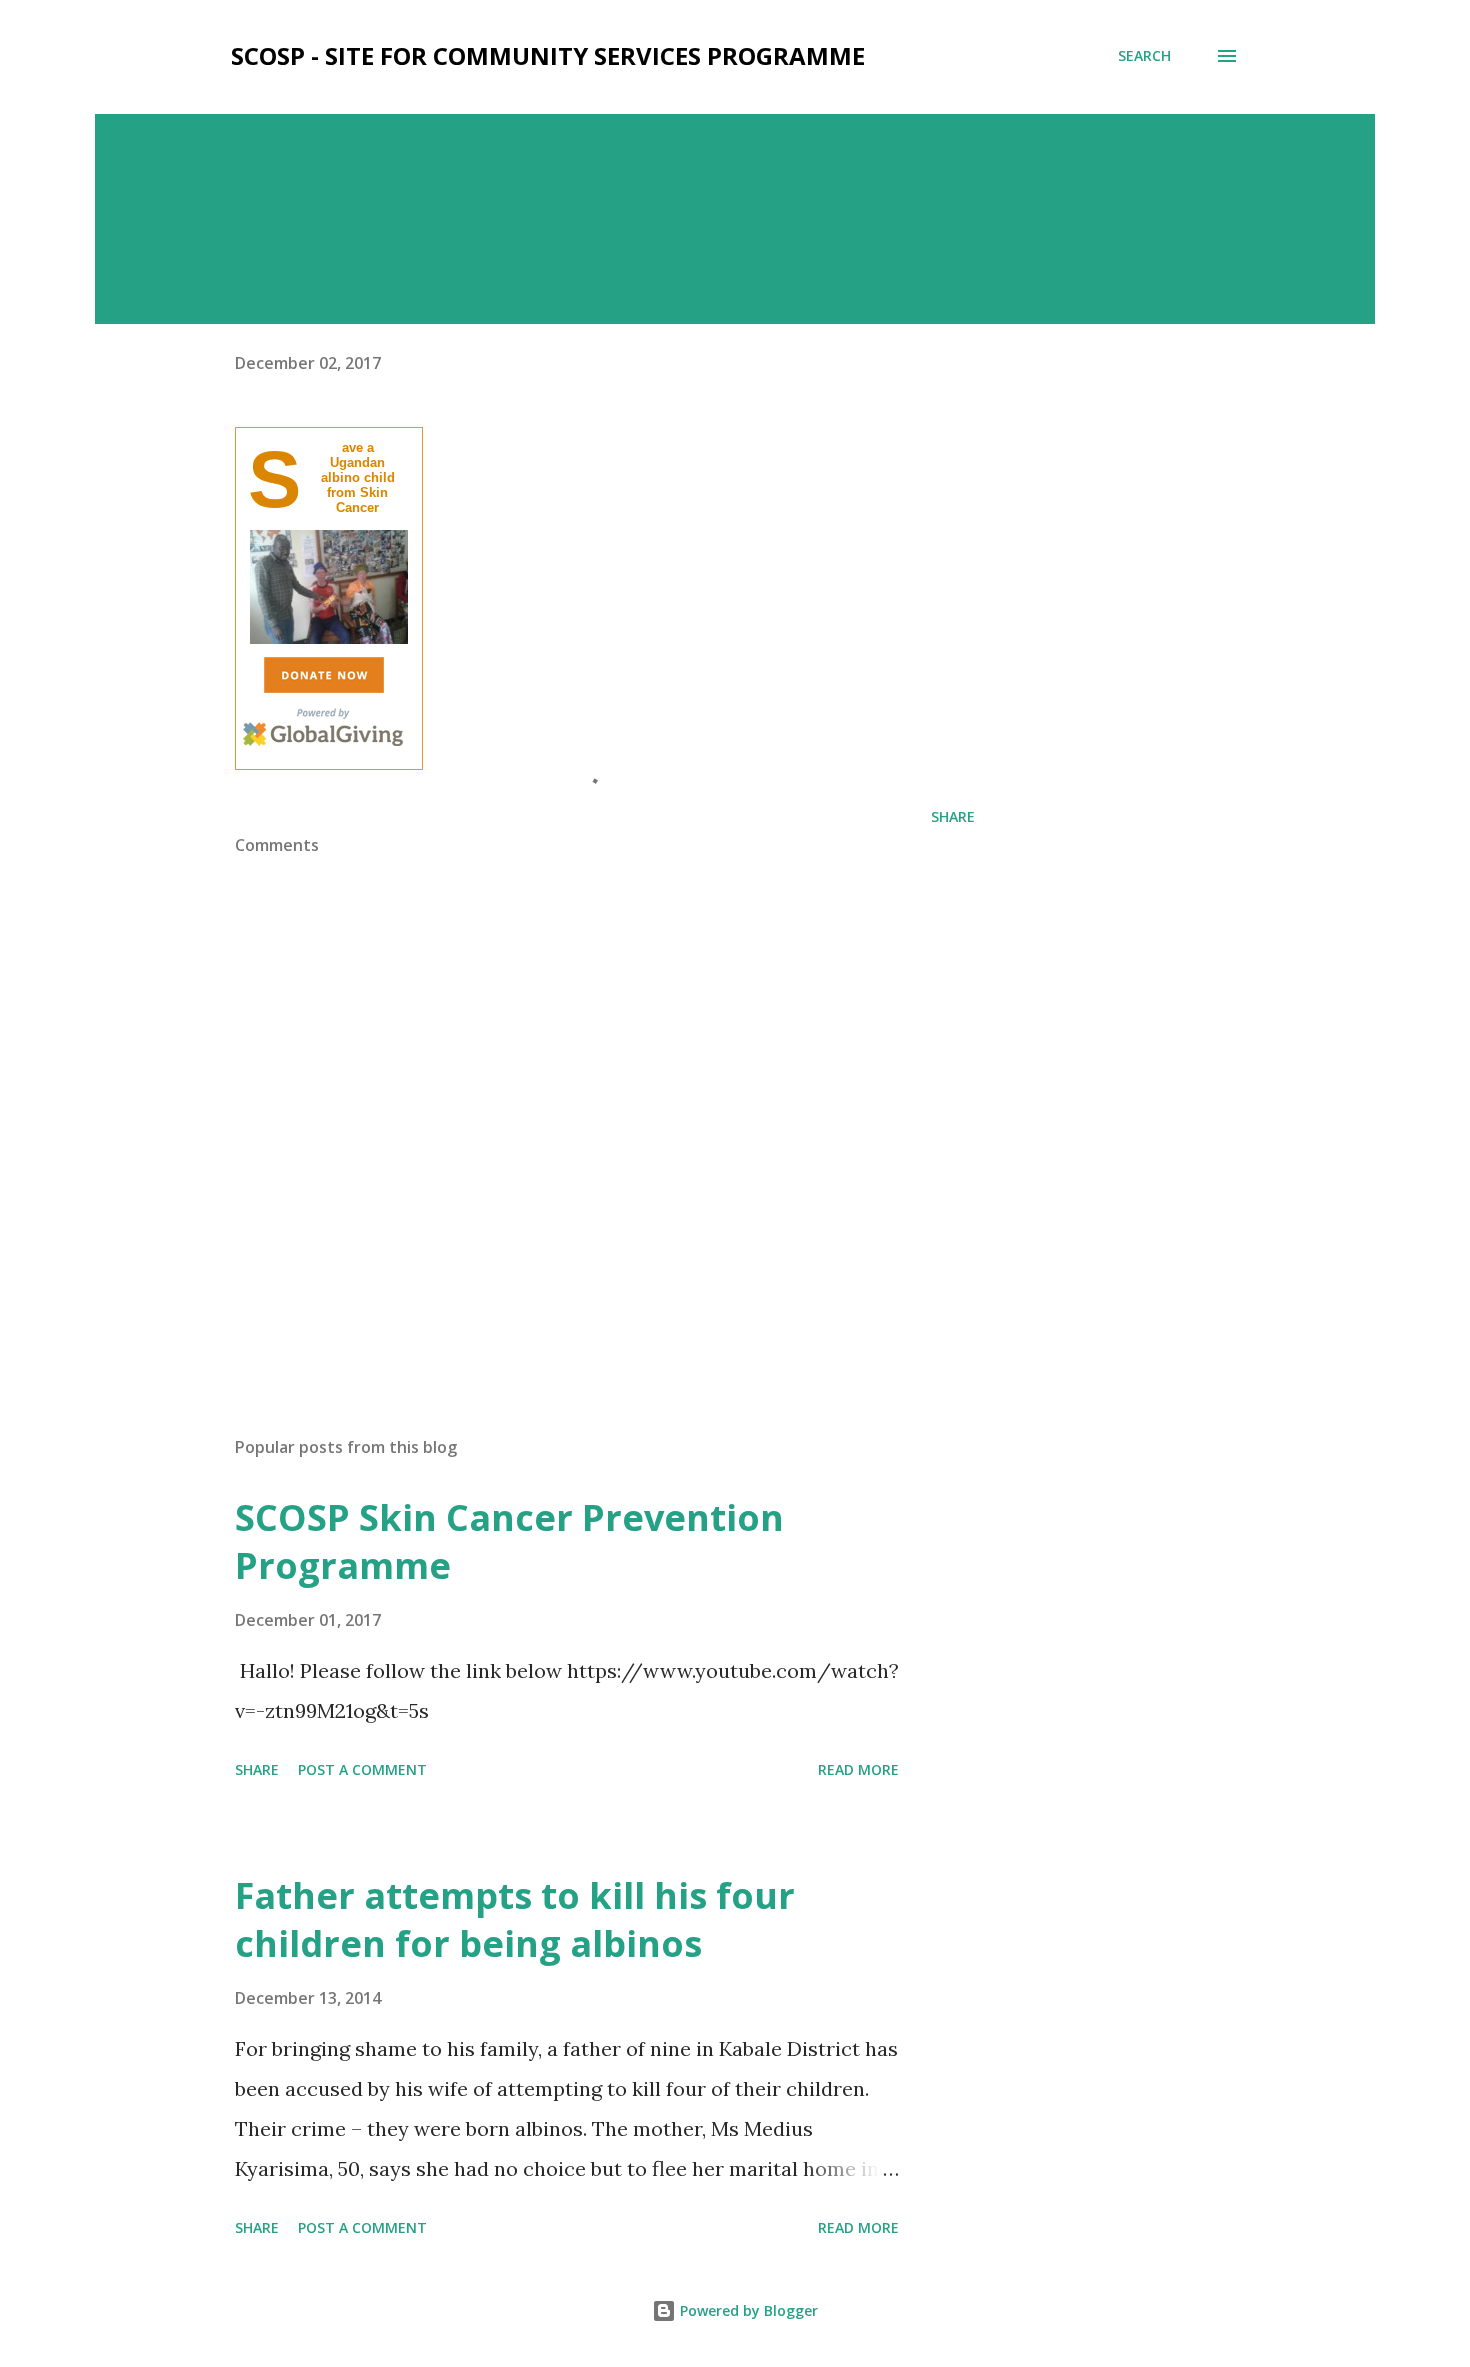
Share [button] (953, 816)
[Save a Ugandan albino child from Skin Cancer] (329, 639)
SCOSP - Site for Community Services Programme (548, 55)
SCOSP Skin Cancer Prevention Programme (509, 1541)
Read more (858, 1769)
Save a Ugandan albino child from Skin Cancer (358, 477)
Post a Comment (362, 1769)
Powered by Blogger (747, 2310)
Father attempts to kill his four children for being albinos (515, 1919)
